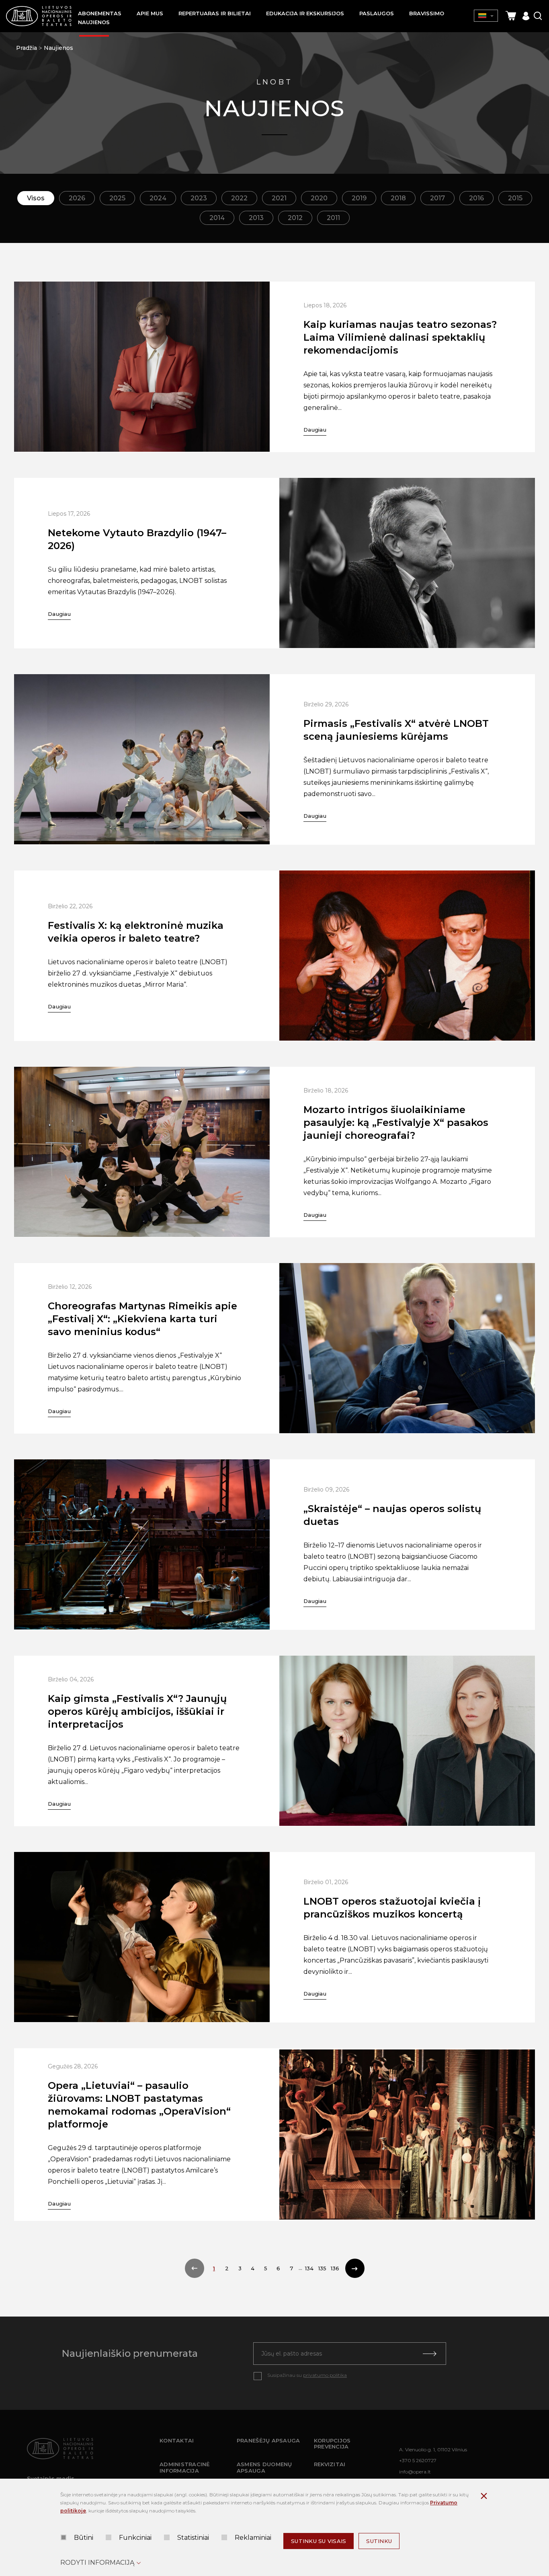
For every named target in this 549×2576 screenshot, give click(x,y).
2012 (295, 218)
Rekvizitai (330, 2464)
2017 (437, 198)
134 (309, 2268)
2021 (279, 198)
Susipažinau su (307, 2375)
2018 (398, 198)
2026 (77, 198)
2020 (319, 198)
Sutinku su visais (319, 2541)
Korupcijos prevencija (332, 2444)
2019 (359, 198)
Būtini (84, 2538)
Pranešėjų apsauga (268, 2440)
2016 (476, 198)
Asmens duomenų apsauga (264, 2467)
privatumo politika (325, 2375)
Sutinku (379, 2541)
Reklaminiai (253, 2538)
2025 (117, 198)
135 (322, 2268)
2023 (199, 198)
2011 (333, 218)
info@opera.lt (415, 2472)
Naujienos (58, 48)
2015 (515, 198)
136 (335, 2268)
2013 (256, 218)
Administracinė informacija (185, 2467)
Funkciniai (135, 2538)
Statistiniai (193, 2538)
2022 (239, 198)
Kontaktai (177, 2440)
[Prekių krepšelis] (511, 16)
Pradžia (27, 48)
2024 (158, 198)
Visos (36, 198)
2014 (217, 218)
